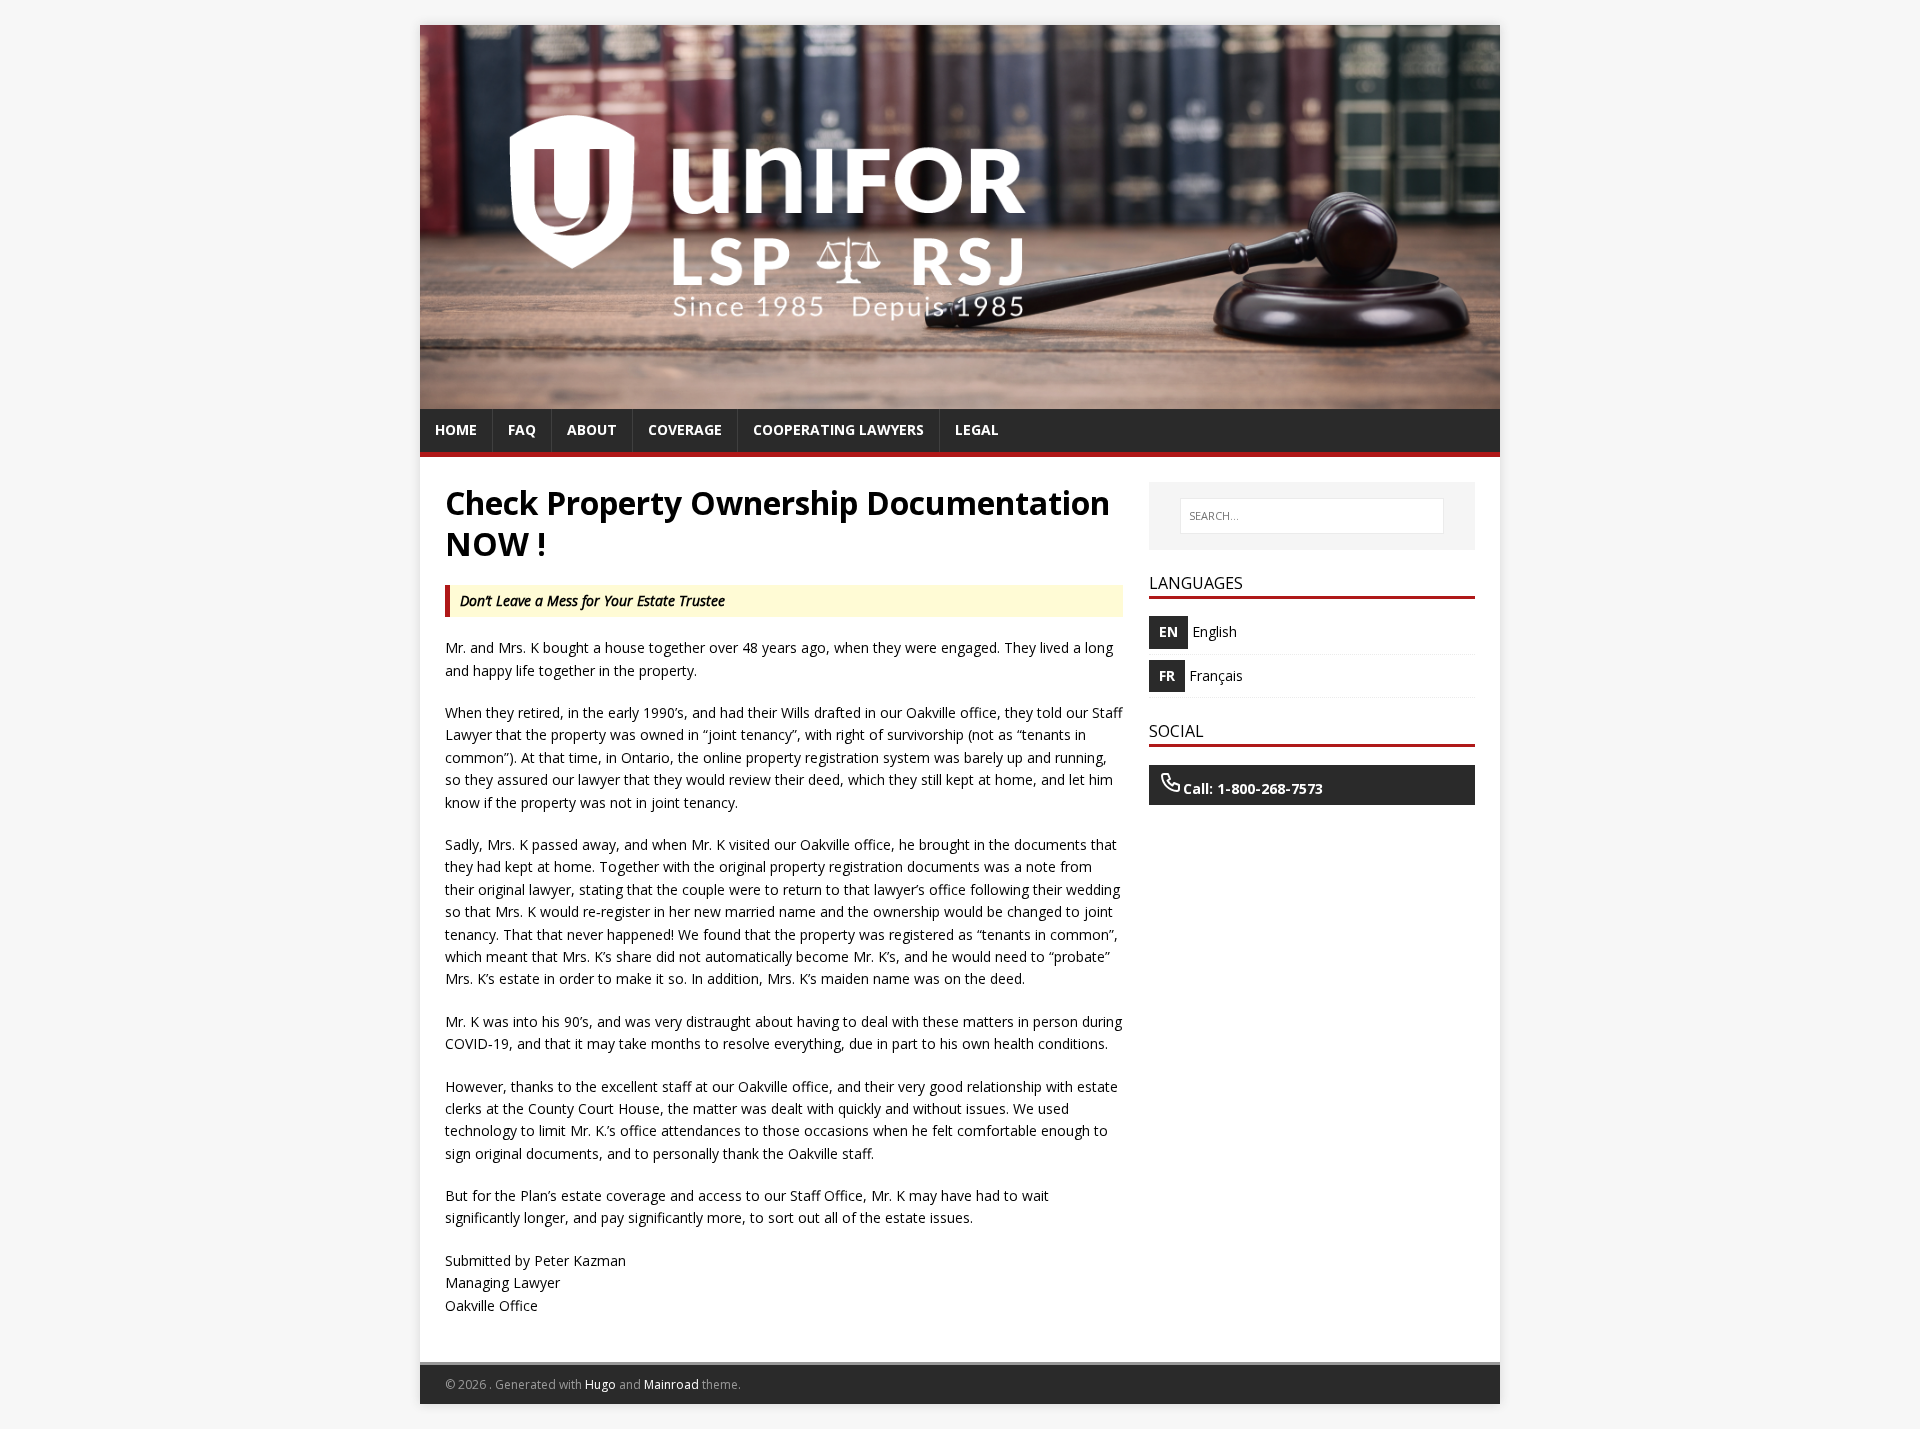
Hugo (600, 1384)
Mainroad (671, 1384)
